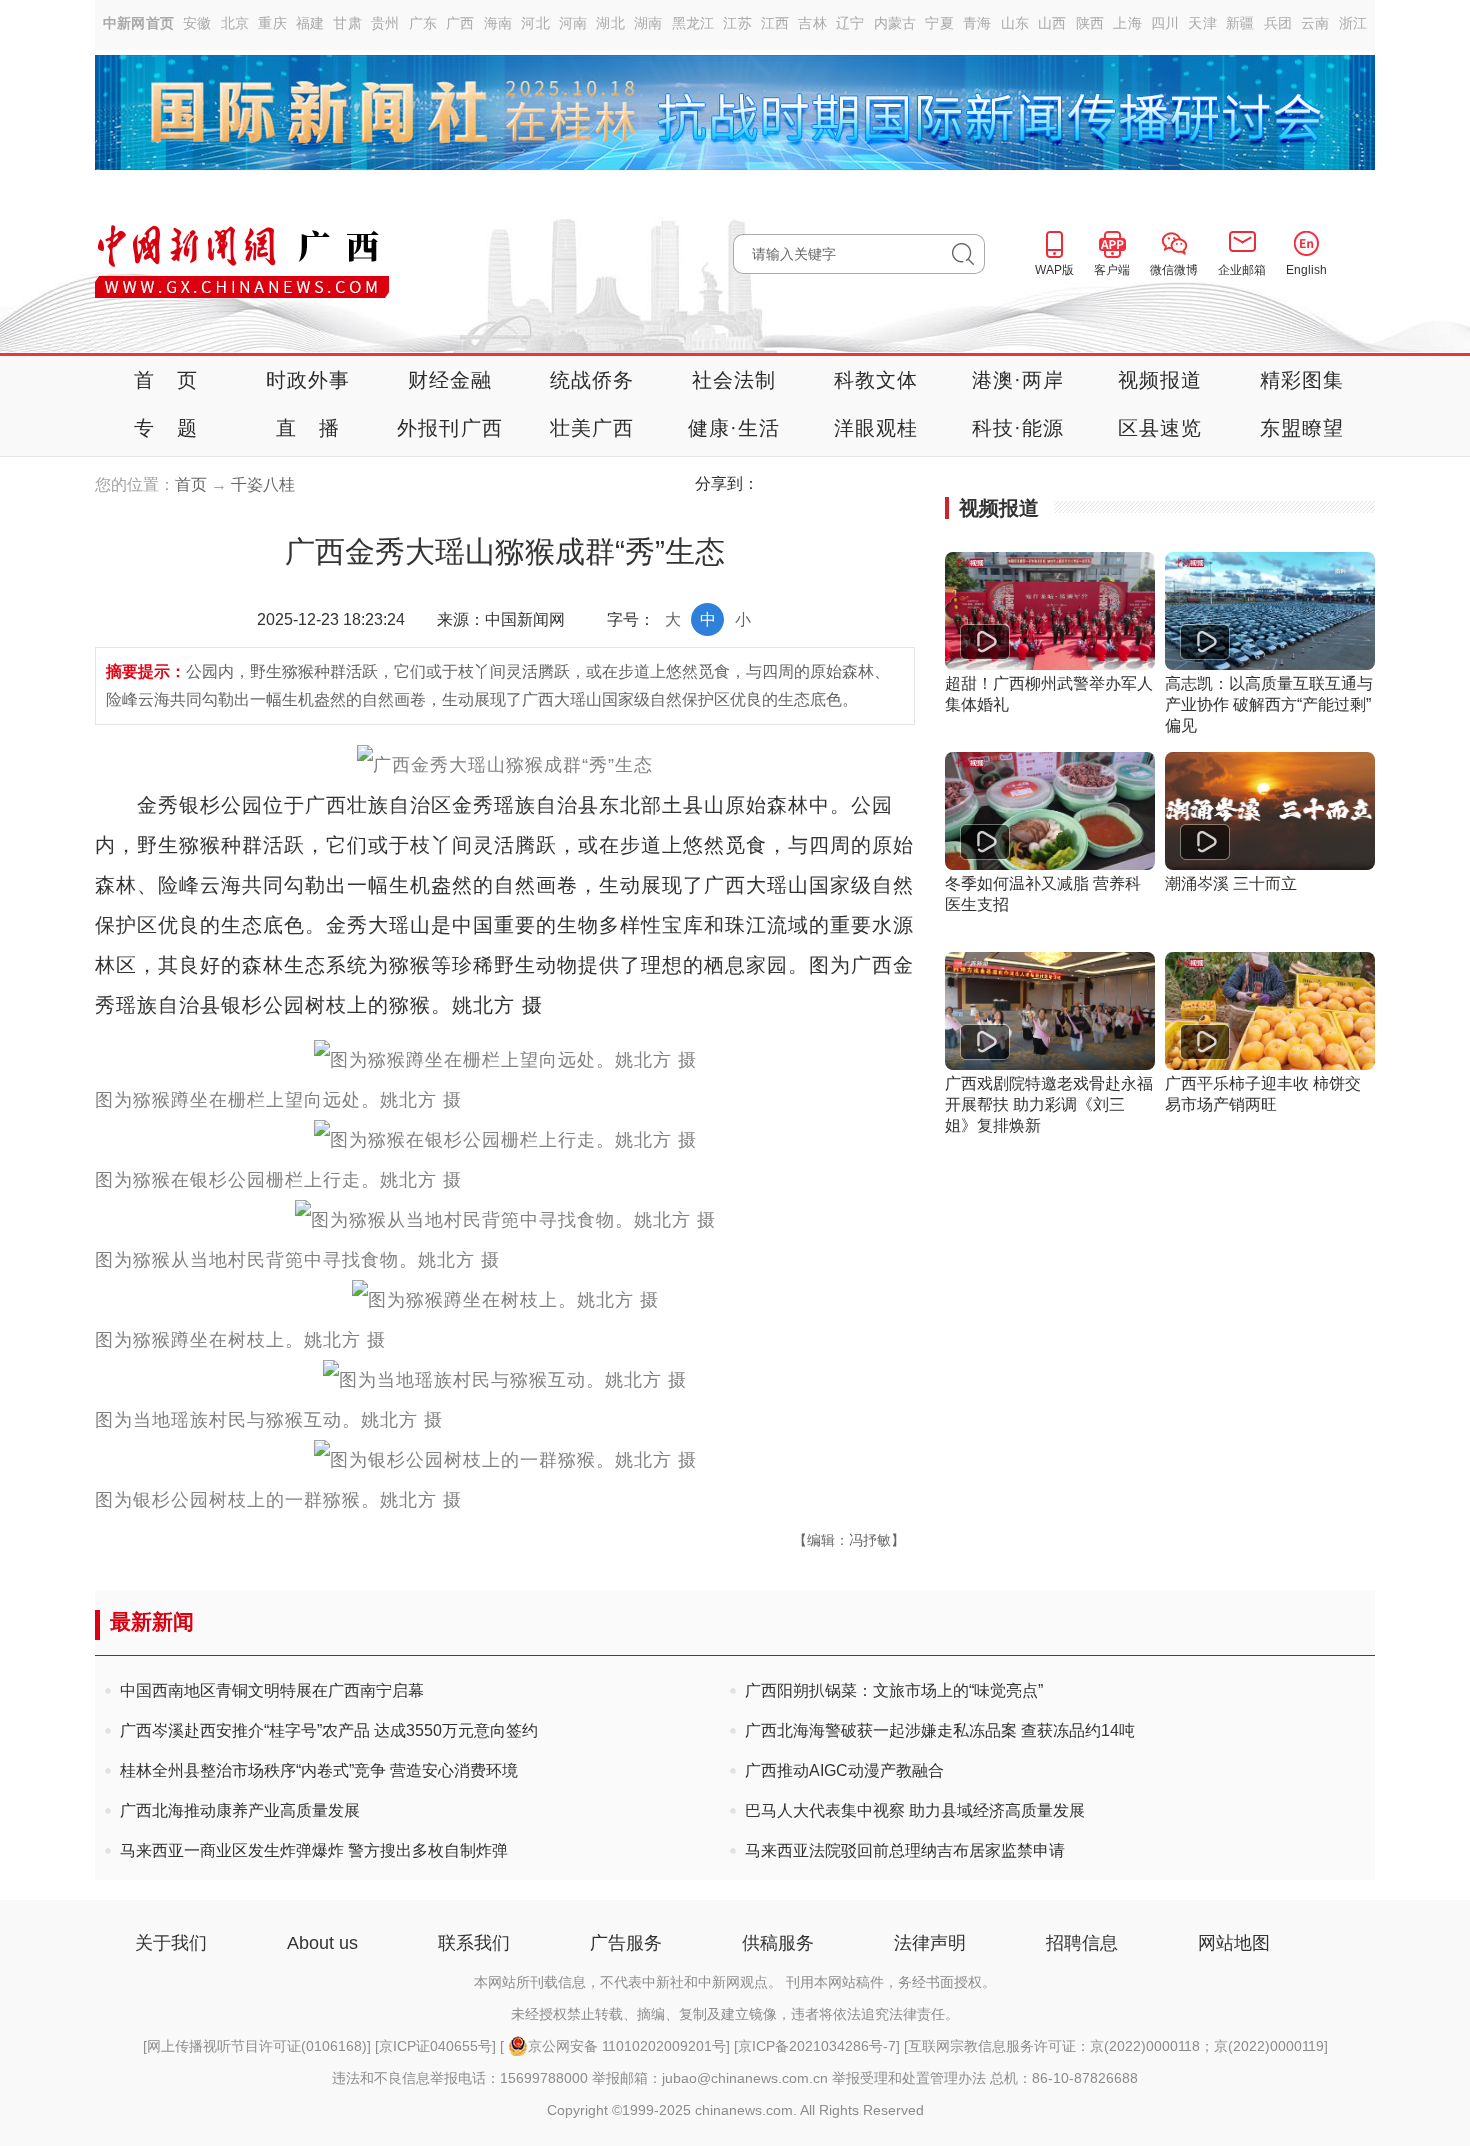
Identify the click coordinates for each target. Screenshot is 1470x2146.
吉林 (812, 23)
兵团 (1278, 23)
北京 (235, 23)
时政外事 (308, 380)
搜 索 (968, 254)
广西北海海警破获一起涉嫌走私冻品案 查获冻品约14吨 (940, 1730)
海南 (498, 23)
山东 (1015, 23)
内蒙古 (895, 23)
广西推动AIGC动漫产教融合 (844, 1770)
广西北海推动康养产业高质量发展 (240, 1810)
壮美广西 (592, 428)
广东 (423, 23)
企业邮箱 (1242, 270)
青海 (977, 23)
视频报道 (1160, 380)
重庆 (272, 23)
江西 (775, 23)
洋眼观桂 (876, 428)
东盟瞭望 (1302, 428)
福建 (310, 23)
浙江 (1353, 23)
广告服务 (626, 1943)
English (1306, 270)
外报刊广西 (450, 428)
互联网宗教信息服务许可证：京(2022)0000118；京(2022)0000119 (1116, 2046)
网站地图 (1234, 1943)
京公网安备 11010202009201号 (627, 2046)
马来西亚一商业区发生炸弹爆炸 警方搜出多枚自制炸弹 (314, 1850)
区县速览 (1160, 428)
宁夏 (939, 23)
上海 (1127, 23)
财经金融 (450, 380)
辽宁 (850, 23)
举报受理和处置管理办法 (909, 2078)
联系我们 (474, 1943)
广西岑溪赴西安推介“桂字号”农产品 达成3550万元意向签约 (329, 1730)
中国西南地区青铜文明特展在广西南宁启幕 (272, 1690)
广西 (460, 23)
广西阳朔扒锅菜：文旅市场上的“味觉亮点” (894, 1690)
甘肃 (347, 23)
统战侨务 (592, 380)
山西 (1052, 23)
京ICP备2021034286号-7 (817, 2046)
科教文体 (876, 380)
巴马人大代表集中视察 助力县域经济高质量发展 (915, 1810)
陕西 (1090, 23)
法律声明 (930, 1943)
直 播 (308, 428)
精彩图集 (1302, 380)
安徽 (197, 23)
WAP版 (1054, 270)
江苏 (737, 23)
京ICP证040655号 (435, 2046)
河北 (535, 23)
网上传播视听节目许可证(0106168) (257, 2046)
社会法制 (734, 380)
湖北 (610, 23)
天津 (1202, 23)
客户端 (1112, 270)
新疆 (1240, 23)
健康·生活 (734, 428)
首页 (191, 484)
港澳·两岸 (1018, 380)
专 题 (166, 428)
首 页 (166, 380)
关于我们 (171, 1943)
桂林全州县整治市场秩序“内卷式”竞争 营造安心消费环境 (319, 1770)
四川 (1165, 23)
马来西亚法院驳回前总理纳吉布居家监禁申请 (905, 1850)
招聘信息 (1082, 1943)
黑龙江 (693, 23)
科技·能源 (1018, 428)
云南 (1315, 23)
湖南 (648, 23)
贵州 (385, 23)
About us (322, 1943)
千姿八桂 (263, 484)
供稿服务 (778, 1943)
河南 (573, 23)
